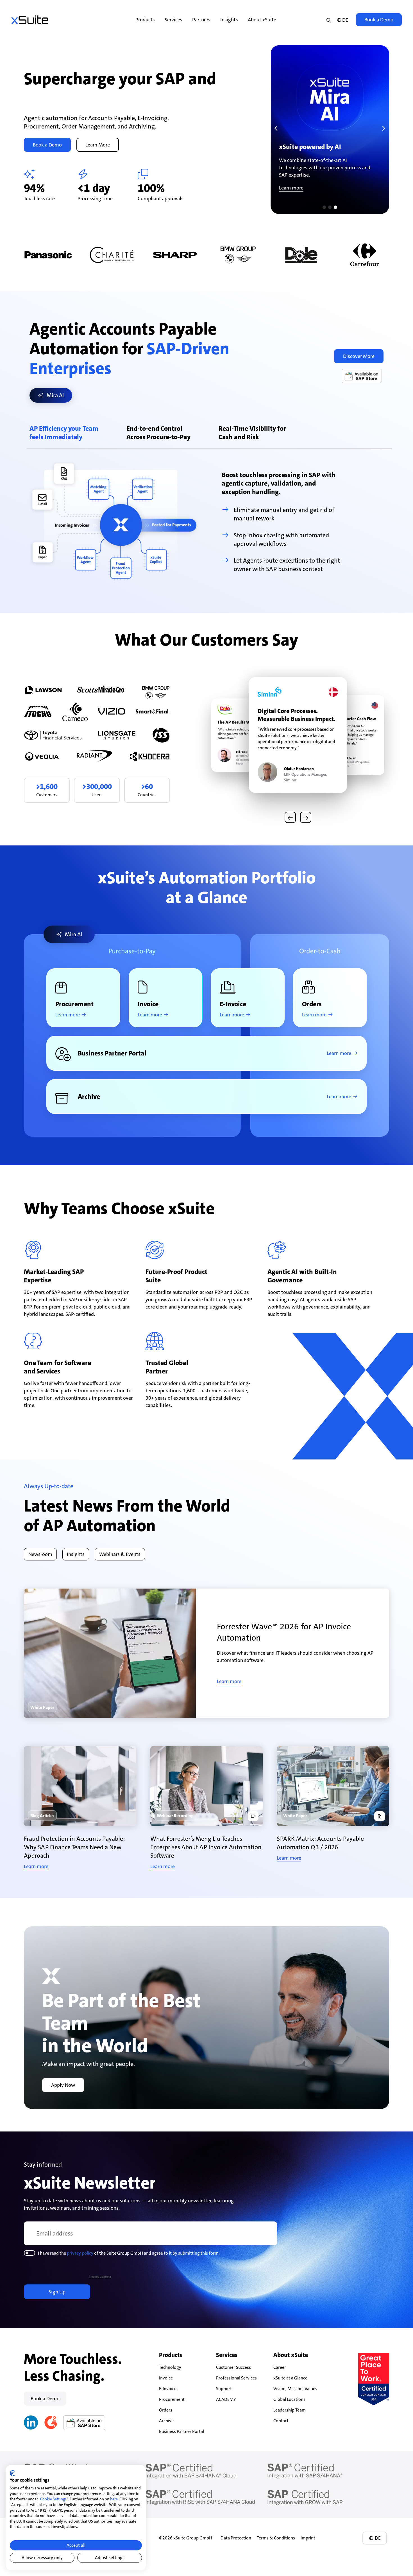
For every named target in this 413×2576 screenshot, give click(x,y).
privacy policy (80, 2253)
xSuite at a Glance (290, 2378)
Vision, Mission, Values (295, 2389)
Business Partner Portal (181, 2431)
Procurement (172, 2399)
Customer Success (233, 2367)
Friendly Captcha (100, 2277)
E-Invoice (168, 2389)
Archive (166, 2421)
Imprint (308, 2538)
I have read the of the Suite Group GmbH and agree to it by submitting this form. (129, 2253)
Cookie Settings (53, 2499)
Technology (170, 2367)
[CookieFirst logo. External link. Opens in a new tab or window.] (12, 2473)
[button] (276, 128)
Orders (166, 2410)
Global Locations (289, 2399)
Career (280, 2367)
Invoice (166, 2378)
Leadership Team (290, 2410)
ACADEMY (226, 2399)
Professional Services (236, 2378)
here (114, 2499)
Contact (281, 2421)
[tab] (64, 431)
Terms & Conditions (276, 2538)
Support (224, 2389)
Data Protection (236, 2538)
